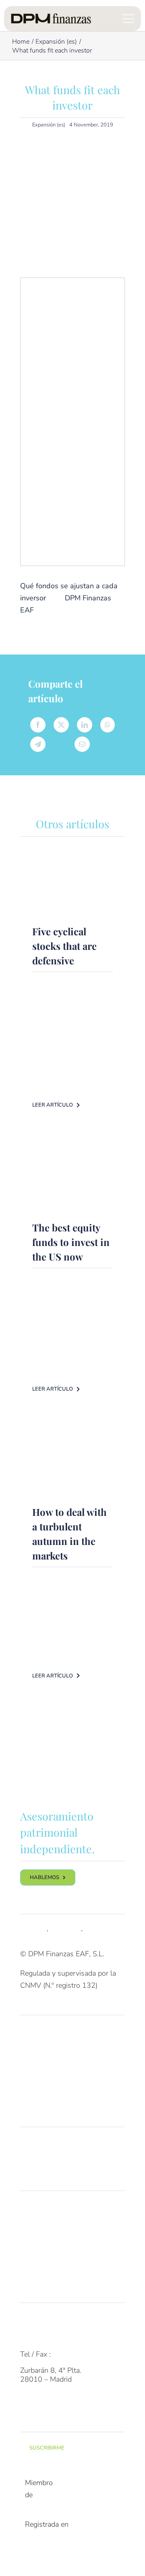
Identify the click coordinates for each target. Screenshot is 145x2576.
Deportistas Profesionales (61, 2098)
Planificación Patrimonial (59, 2163)
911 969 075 (75, 2354)
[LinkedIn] (85, 725)
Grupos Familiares (49, 2051)
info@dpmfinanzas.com (57, 2338)
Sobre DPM (38, 2210)
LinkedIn (33, 1928)
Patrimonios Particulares (59, 2035)
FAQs (29, 2322)
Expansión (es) (49, 125)
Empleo (32, 2258)
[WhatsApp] (108, 725)
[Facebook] (38, 725)
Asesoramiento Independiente (67, 2147)
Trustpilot (66, 1928)
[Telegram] (38, 744)
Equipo (31, 2227)
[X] (61, 725)
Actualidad (37, 2275)
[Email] (82, 744)
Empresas (36, 2067)
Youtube (98, 1928)
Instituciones (40, 2083)
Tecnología (37, 2242)
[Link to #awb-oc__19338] (128, 19)
